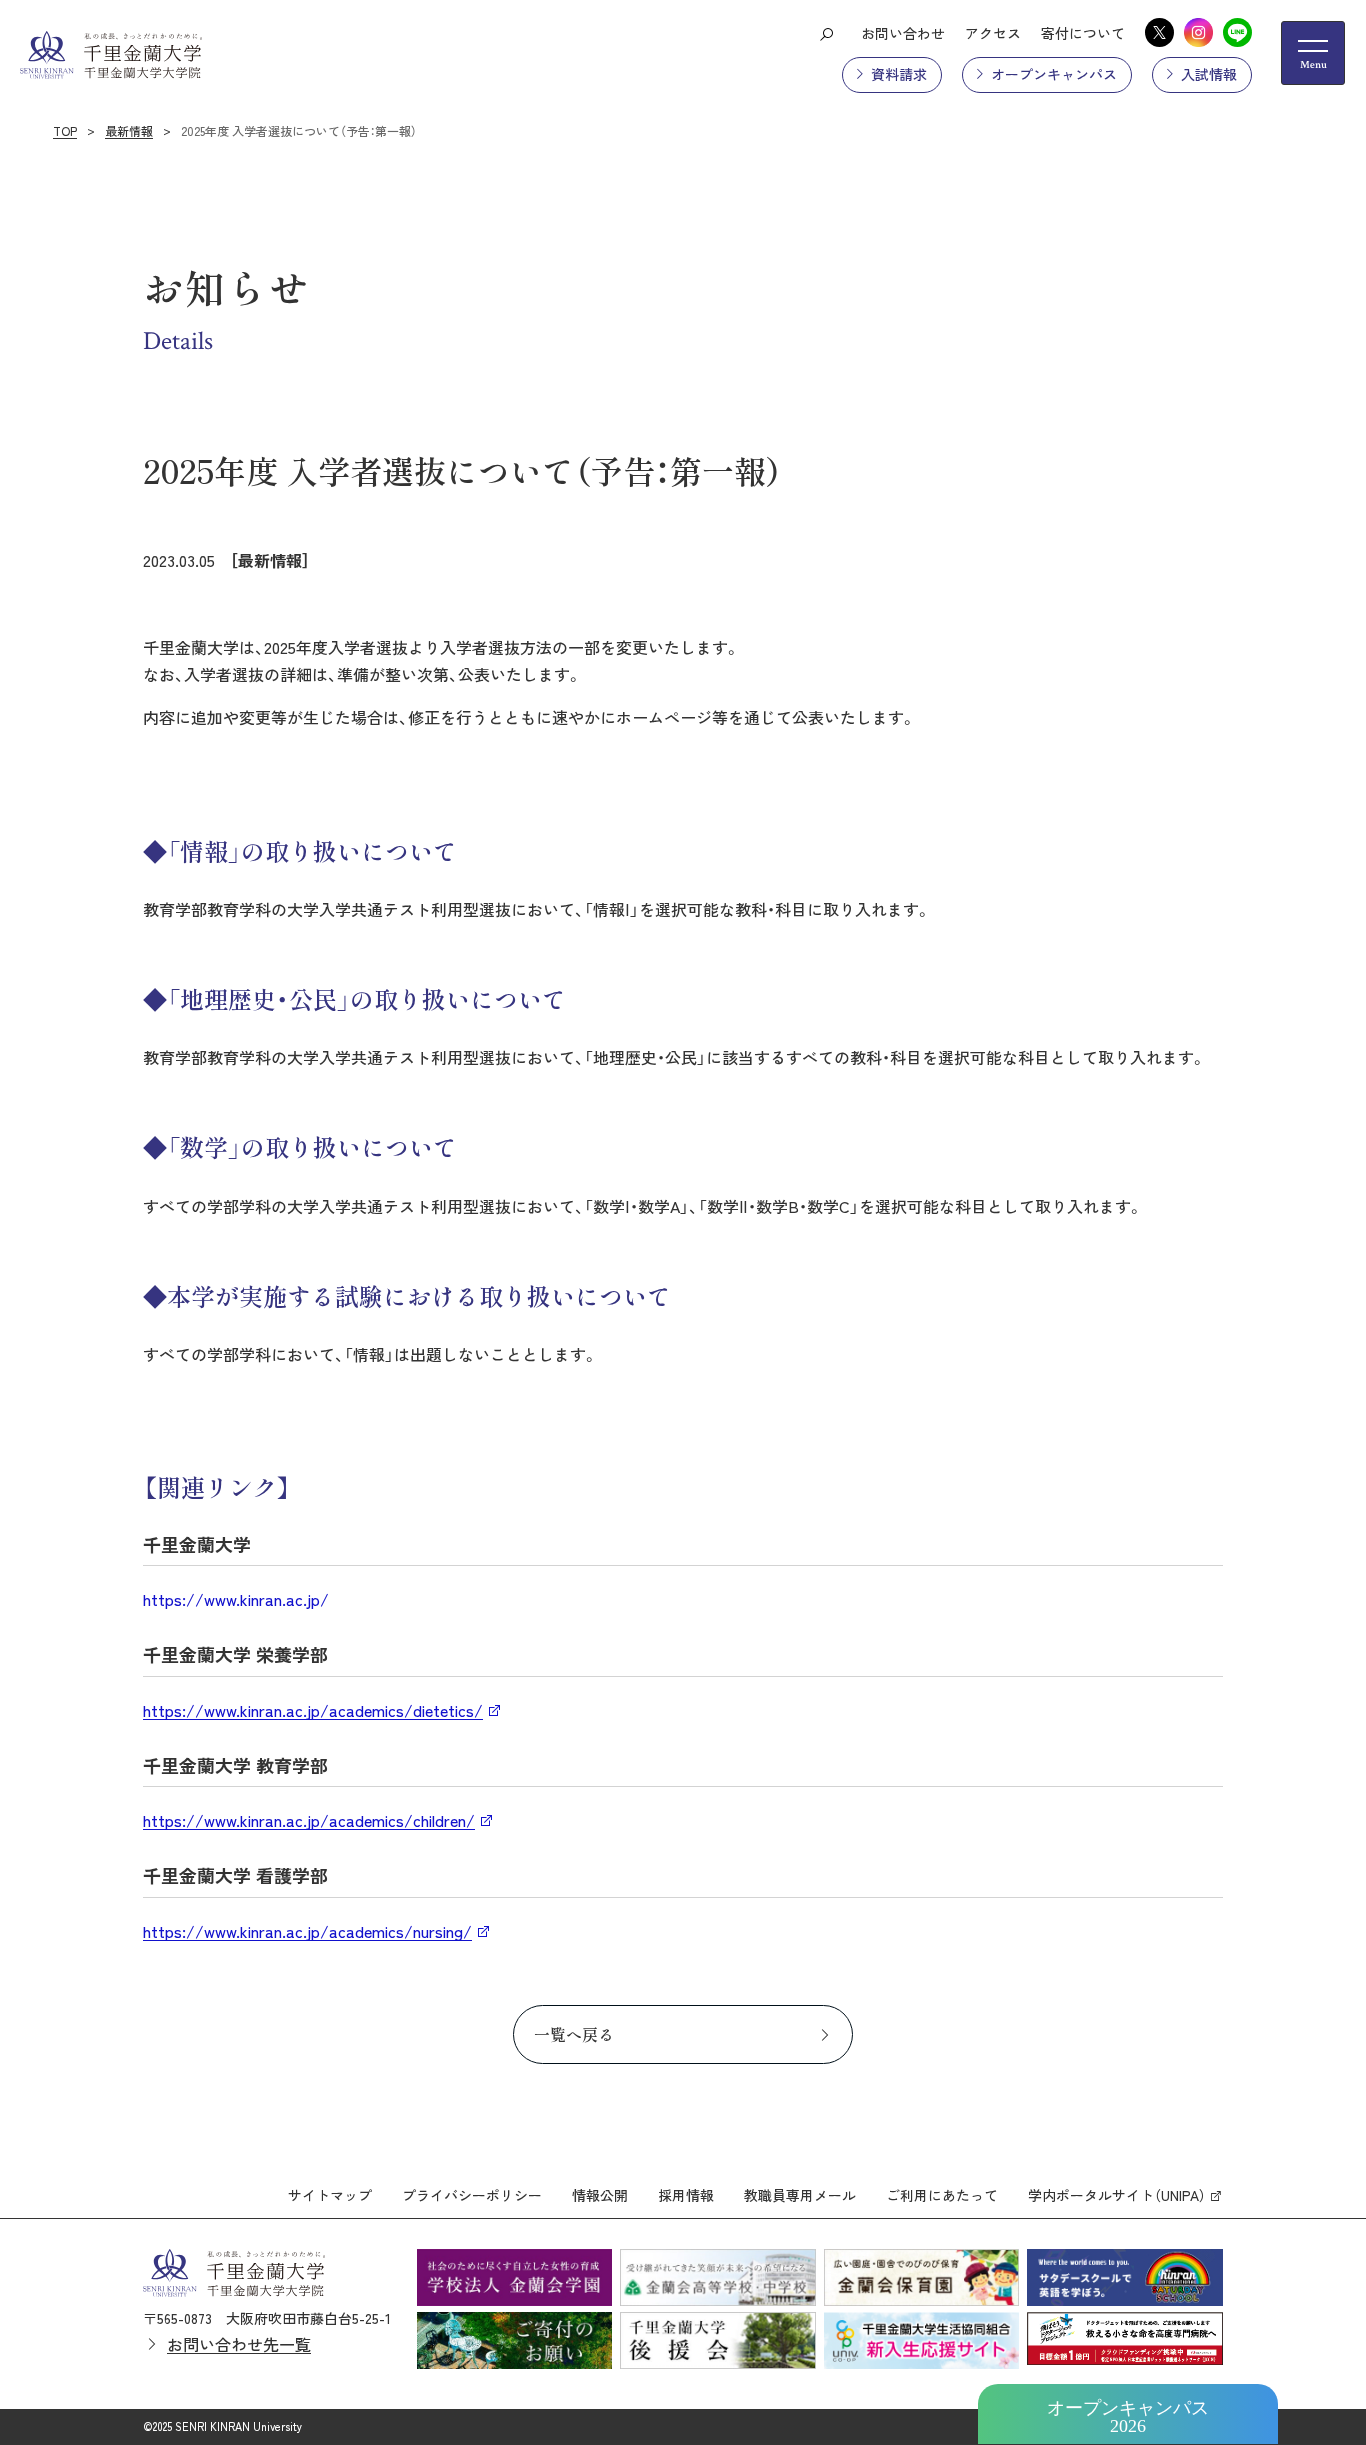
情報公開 (600, 2195)
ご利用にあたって (942, 2195)
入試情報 (1209, 74)
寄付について (1083, 33)
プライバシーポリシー (472, 2195)
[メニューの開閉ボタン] (1313, 53)
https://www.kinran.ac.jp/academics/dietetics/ (313, 1710)
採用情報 (686, 2195)
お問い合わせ (903, 33)
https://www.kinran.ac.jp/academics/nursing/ (307, 1931)
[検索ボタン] (826, 33)
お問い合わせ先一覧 (239, 2344)
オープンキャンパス (1054, 74)
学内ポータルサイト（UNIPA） (1117, 2195)
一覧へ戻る (574, 2034)
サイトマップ (330, 2195)
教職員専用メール (800, 2195)
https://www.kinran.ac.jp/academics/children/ (309, 1820)
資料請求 (899, 74)
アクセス (993, 33)
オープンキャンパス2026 (1128, 2417)
